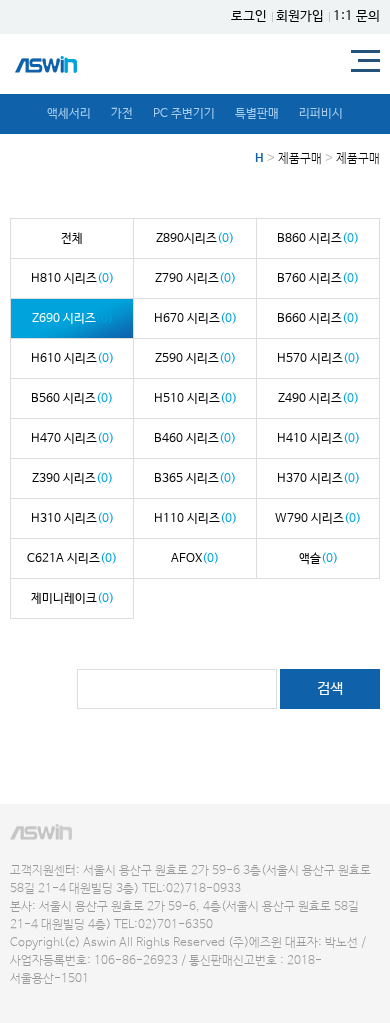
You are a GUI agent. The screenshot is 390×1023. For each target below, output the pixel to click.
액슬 (318, 559)
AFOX (195, 559)
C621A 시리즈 (72, 559)
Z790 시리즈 (195, 279)
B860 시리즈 (318, 239)
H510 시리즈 (195, 399)
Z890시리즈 (195, 239)
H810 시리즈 (72, 279)
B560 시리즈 (72, 399)
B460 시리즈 (195, 439)
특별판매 (257, 114)
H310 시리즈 (72, 519)
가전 (122, 114)
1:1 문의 (356, 16)
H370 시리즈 (318, 479)
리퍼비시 (321, 114)
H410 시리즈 (318, 439)
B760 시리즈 (318, 279)
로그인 (249, 16)
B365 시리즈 (195, 479)
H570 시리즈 (318, 359)
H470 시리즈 (72, 439)
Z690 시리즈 (72, 319)
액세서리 (69, 114)
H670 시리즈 (195, 319)
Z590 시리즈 (195, 359)
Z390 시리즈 (72, 479)
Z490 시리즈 (318, 399)
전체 (72, 239)
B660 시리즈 (318, 319)
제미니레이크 (72, 599)
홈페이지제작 (36, 998)
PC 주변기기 (184, 114)
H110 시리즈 (195, 519)
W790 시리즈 (318, 519)
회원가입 (300, 16)
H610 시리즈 (72, 359)
